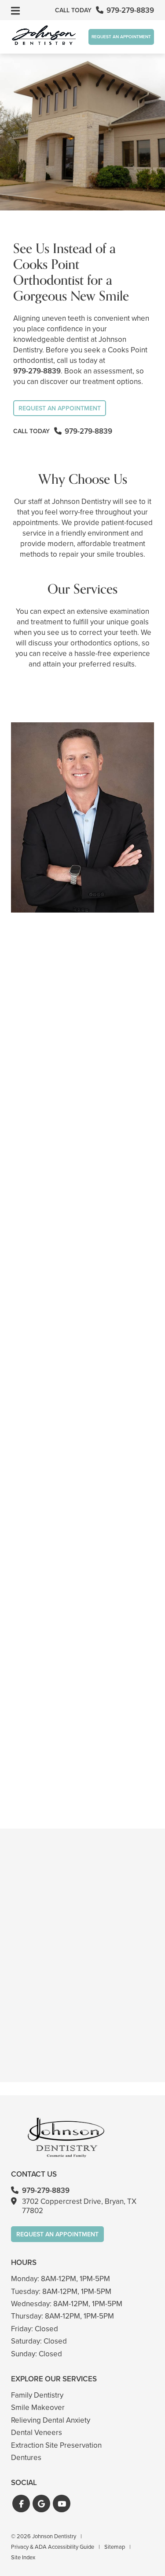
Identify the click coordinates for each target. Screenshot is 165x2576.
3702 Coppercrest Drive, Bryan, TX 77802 (79, 2206)
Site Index (23, 2557)
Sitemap (115, 2547)
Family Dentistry (37, 2395)
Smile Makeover (38, 2408)
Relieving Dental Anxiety (51, 2420)
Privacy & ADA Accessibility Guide (53, 2547)
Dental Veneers (37, 2433)
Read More (33, 1116)
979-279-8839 (37, 371)
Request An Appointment (121, 37)
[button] (21, 2504)
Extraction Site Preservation (56, 2445)
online (65, 1794)
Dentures (26, 2458)
